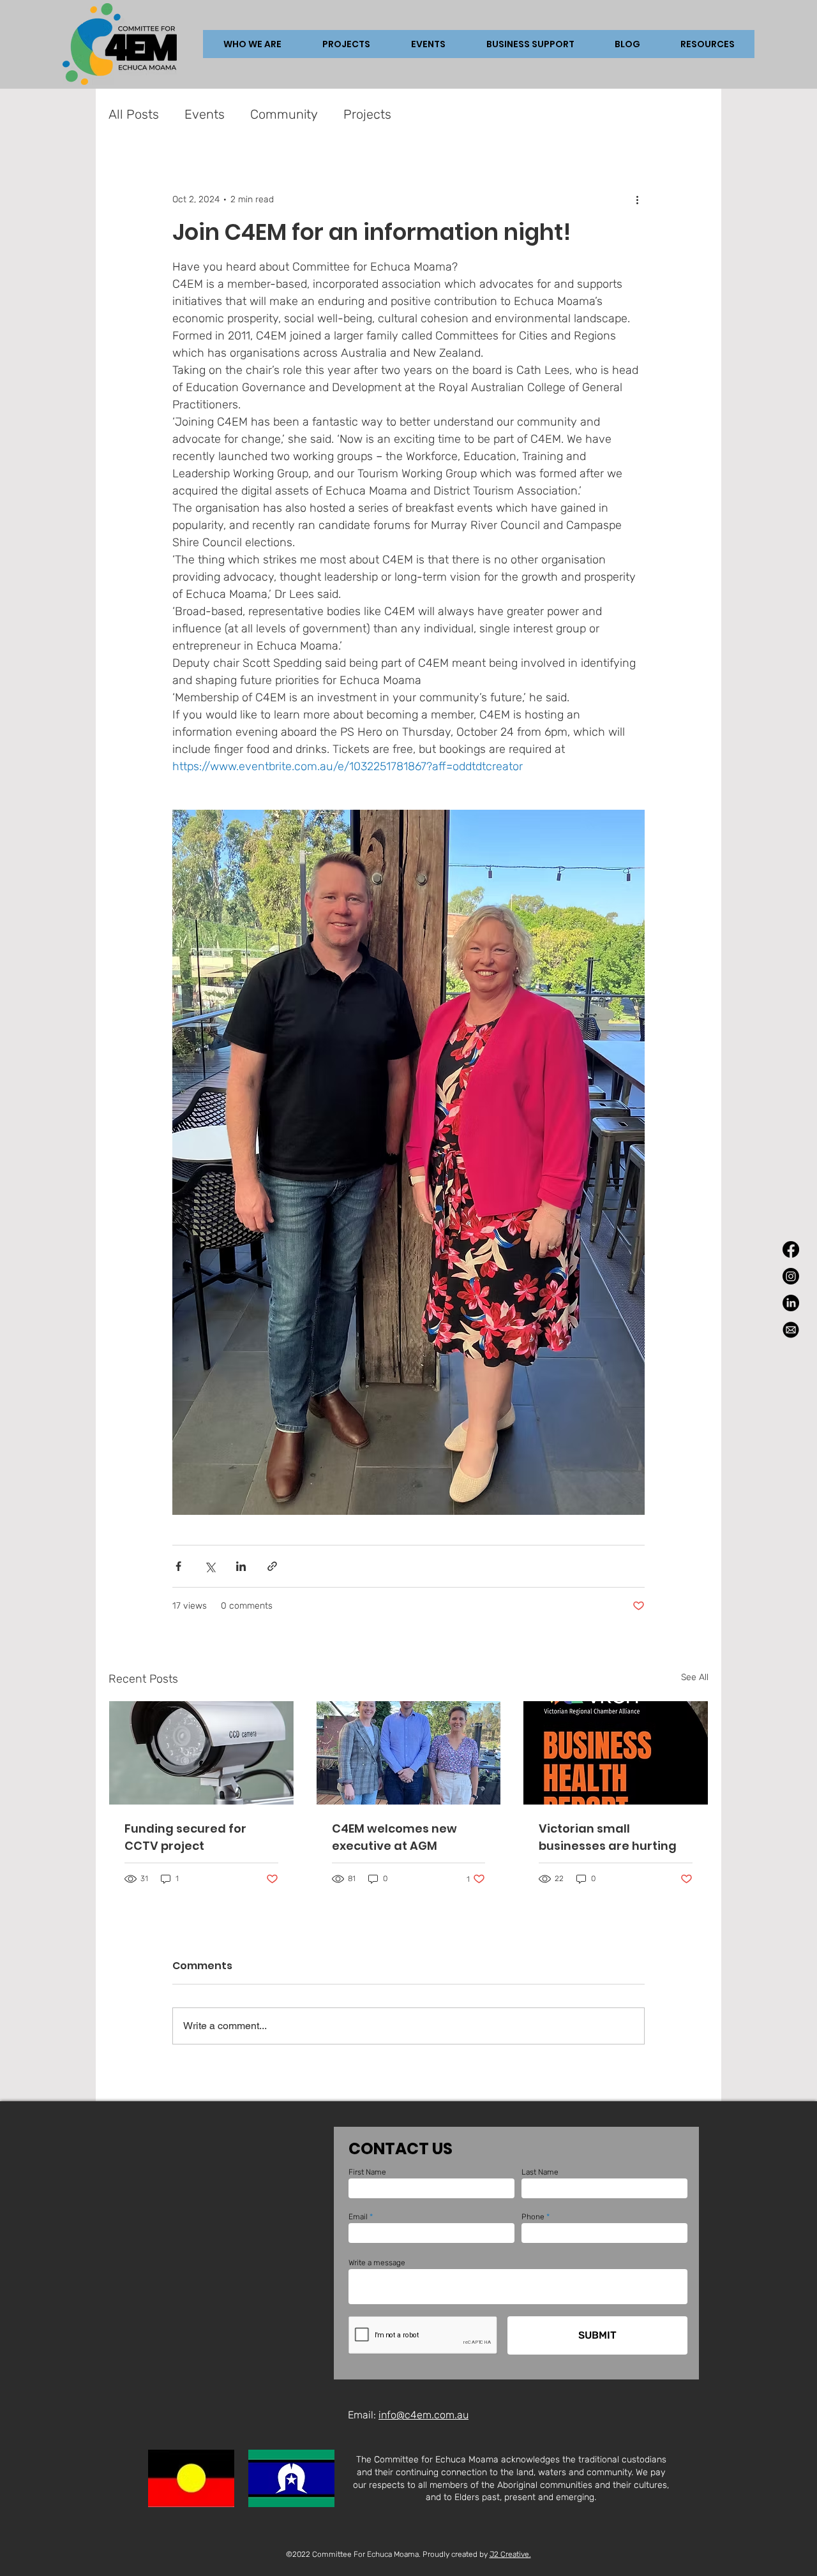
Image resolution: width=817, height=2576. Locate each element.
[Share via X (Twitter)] (210, 1566)
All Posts (134, 114)
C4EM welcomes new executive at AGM (394, 1837)
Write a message (377, 2263)
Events (205, 114)
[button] (346, 44)
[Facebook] (791, 1249)
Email (358, 2217)
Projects (367, 114)
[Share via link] (272, 1566)
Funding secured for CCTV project (185, 1837)
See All (695, 1677)
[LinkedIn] (791, 1303)
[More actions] (637, 199)
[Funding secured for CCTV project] (201, 1753)
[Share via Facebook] (178, 1566)
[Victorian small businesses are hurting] (616, 1753)
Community (284, 114)
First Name (367, 2172)
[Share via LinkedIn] (241, 1566)
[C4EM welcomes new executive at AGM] (409, 1753)
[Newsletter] (791, 1330)
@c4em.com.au (432, 2415)
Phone (533, 2217)
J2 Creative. (510, 2554)
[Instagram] (791, 1276)
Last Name (540, 2172)
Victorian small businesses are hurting (608, 1837)
